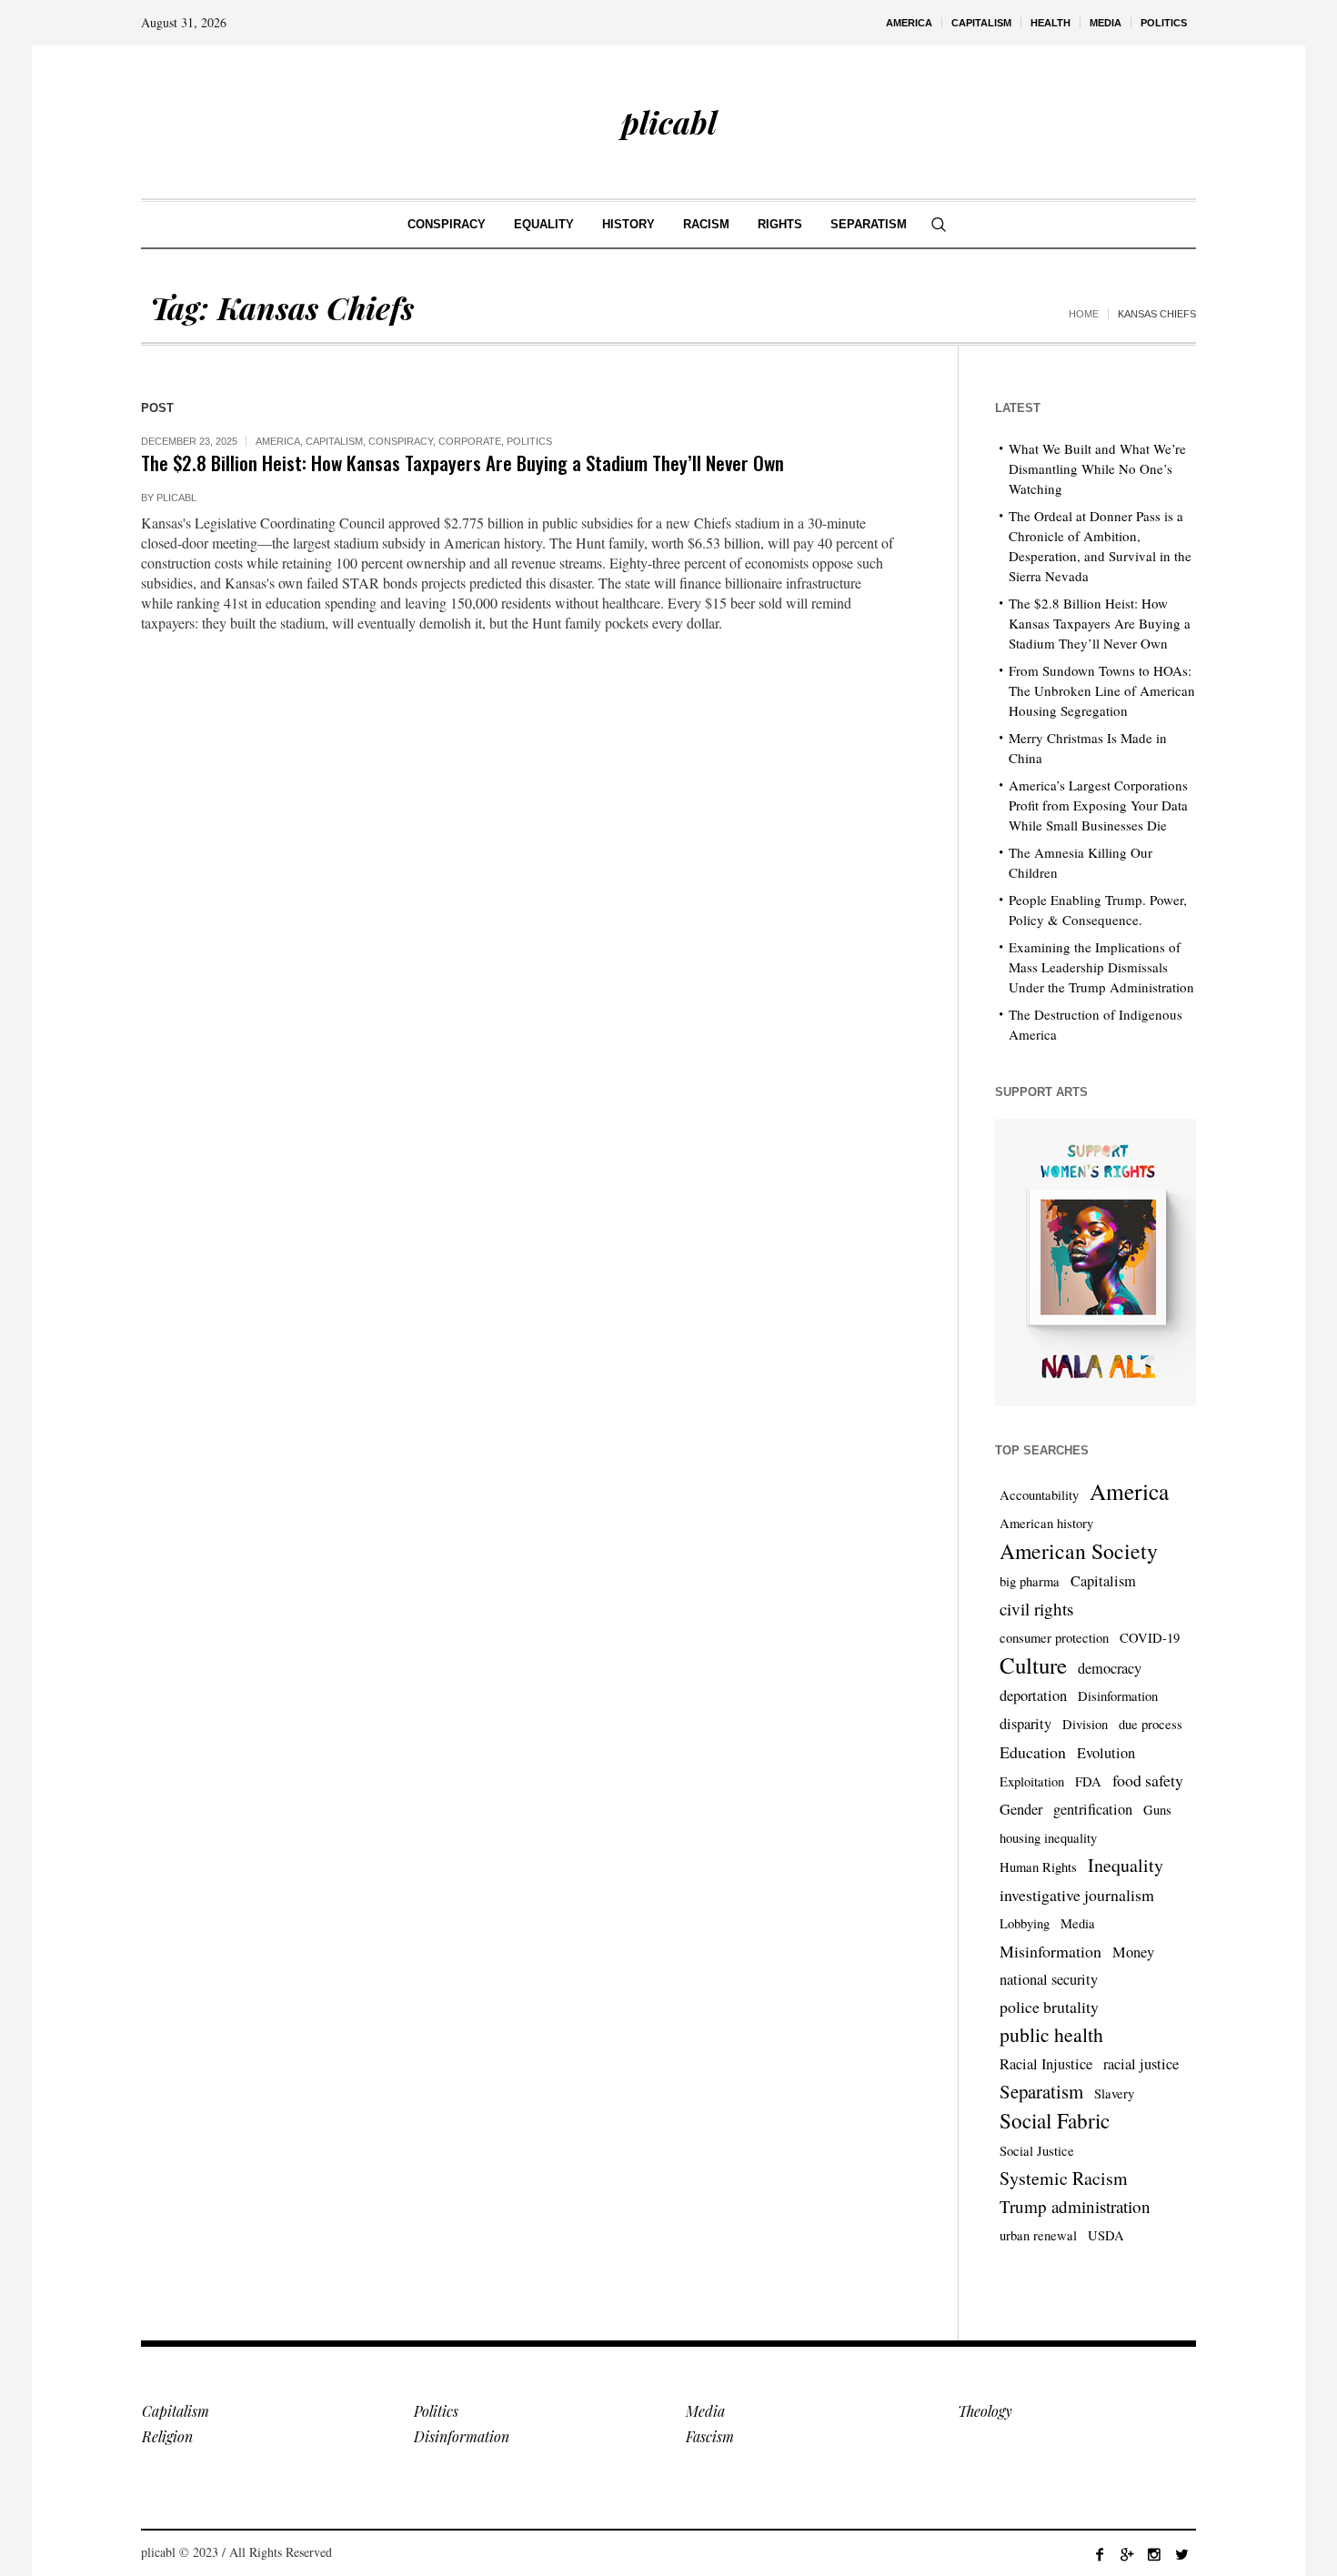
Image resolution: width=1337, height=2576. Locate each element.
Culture (1033, 1665)
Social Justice (1037, 2151)
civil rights (1036, 1609)
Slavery (1114, 2093)
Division (1085, 1724)
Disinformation (1118, 1696)
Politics (529, 441)
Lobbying (1025, 1923)
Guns (1157, 1810)
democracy (1110, 1668)
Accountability (1039, 1495)
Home (1084, 314)
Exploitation (1032, 1781)
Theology (985, 2411)
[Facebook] (1100, 2554)
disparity (1025, 1724)
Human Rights (1038, 1867)
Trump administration (1075, 2206)
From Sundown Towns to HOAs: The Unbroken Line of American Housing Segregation (1102, 690)
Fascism (710, 2436)
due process (1151, 1724)
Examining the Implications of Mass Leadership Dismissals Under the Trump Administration (1101, 967)
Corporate (470, 441)
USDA (1106, 2235)
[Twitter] (1181, 2554)
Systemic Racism (1064, 2178)
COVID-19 (1150, 1638)
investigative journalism (1077, 1895)
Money (1133, 1952)
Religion (167, 2436)
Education (1033, 1752)
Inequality (1126, 1865)
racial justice (1141, 2064)
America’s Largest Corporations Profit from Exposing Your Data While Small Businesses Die (1098, 805)
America (278, 441)
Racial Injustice (1046, 2064)
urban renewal (1038, 2235)
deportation (1033, 1696)
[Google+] (1127, 2554)
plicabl (176, 498)
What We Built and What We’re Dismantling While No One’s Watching (1097, 468)
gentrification (1093, 1809)
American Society (1079, 1551)
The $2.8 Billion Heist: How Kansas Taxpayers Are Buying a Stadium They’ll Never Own (462, 463)
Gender (1021, 1809)
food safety (1148, 1780)
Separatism (1041, 2091)
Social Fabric (1055, 2121)
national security (1049, 1979)
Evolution (1106, 1753)
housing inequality (1048, 1838)
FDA (1088, 1781)
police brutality (1049, 2007)
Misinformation (1050, 1951)
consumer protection (1054, 1638)
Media (1078, 1923)
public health (1051, 2034)
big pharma (1030, 1581)
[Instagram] (1154, 2554)
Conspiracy (401, 441)
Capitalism (334, 441)
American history (1046, 1523)
